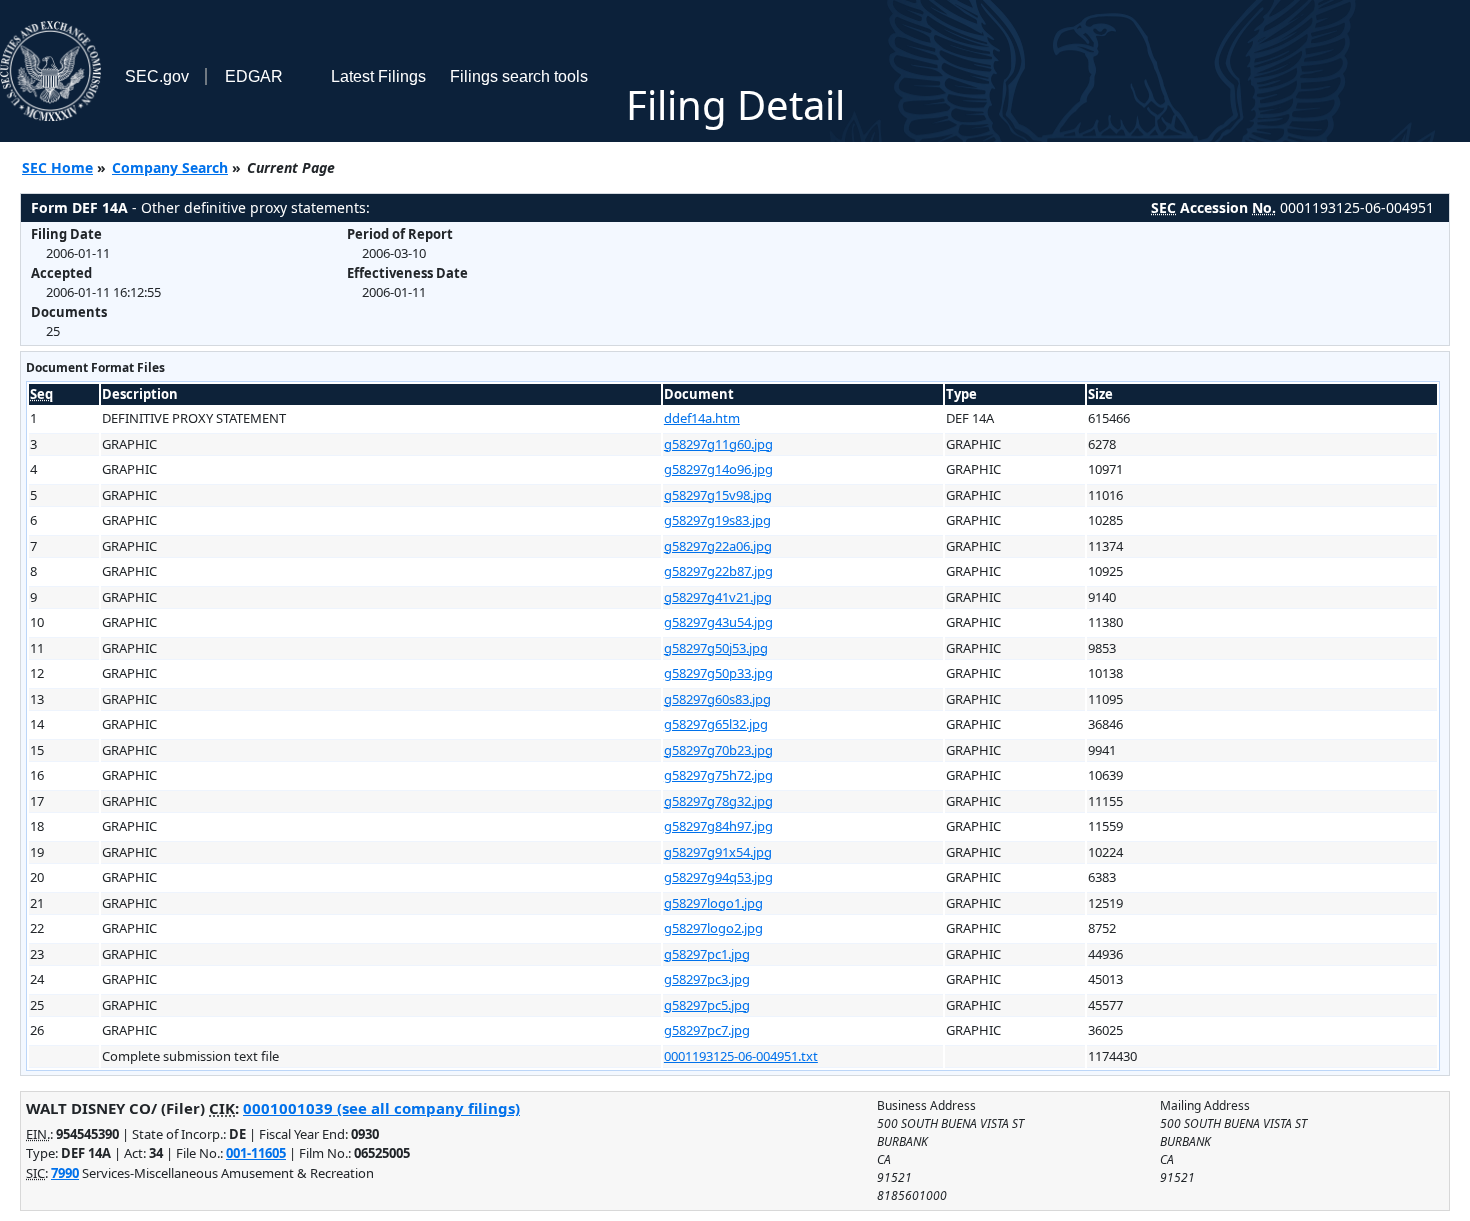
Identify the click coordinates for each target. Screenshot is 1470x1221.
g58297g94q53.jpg (718, 877)
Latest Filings (378, 76)
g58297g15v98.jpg (718, 495)
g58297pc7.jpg (707, 1030)
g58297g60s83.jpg (717, 699)
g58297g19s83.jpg (717, 520)
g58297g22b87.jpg (718, 571)
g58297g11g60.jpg (718, 444)
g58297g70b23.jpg (718, 750)
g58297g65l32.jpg (716, 724)
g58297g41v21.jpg (718, 597)
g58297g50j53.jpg (716, 648)
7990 (65, 1173)
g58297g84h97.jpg (718, 826)
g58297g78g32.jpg (718, 801)
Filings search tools (519, 76)
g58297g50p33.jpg (718, 673)
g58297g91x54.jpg (718, 852)
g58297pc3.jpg (707, 979)
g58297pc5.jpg (707, 1005)
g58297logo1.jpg (713, 903)
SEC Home (57, 167)
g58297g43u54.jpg (718, 622)
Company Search (170, 167)
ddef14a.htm (702, 418)
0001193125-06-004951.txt (741, 1056)
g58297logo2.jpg (713, 928)
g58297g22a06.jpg (718, 546)
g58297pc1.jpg (707, 954)
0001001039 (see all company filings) (381, 1108)
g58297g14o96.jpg (718, 469)
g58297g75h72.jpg (718, 775)
